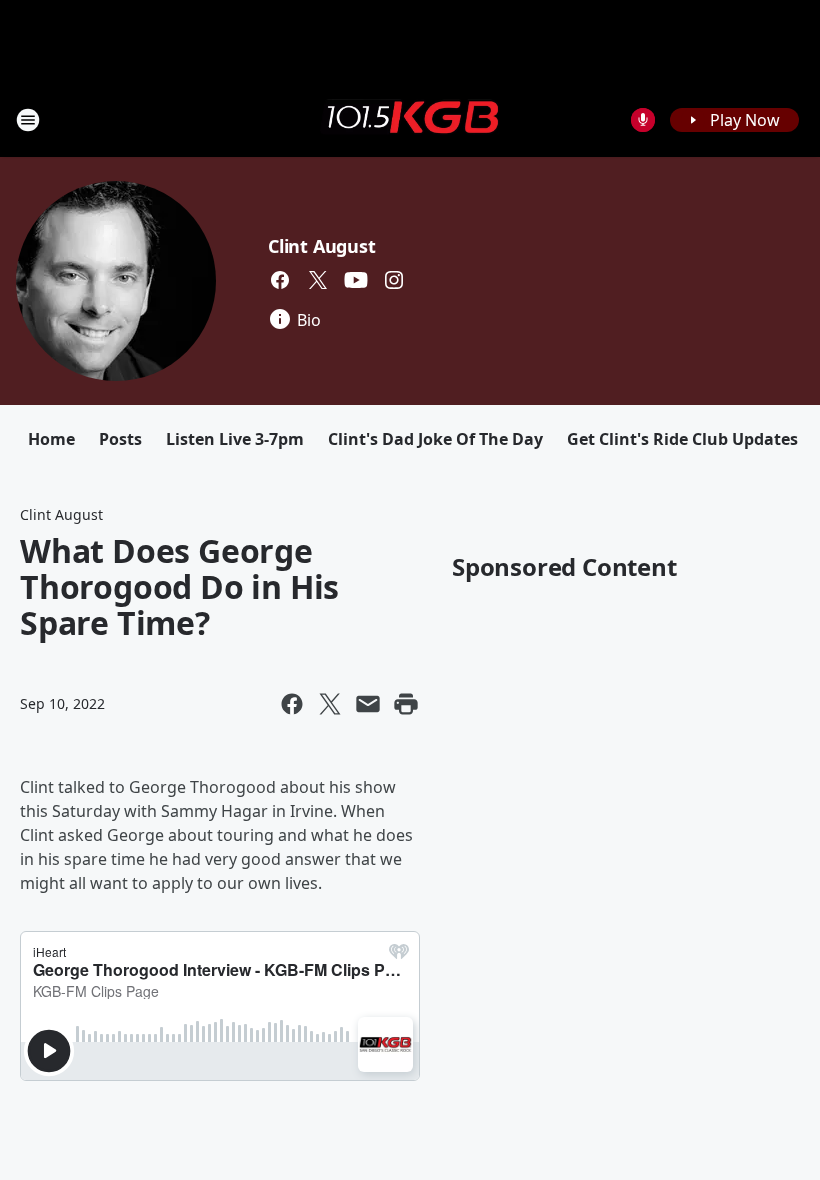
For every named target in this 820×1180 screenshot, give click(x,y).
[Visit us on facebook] (280, 280)
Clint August (322, 246)
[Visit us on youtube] (356, 280)
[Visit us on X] (318, 280)
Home (51, 439)
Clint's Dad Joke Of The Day (435, 439)
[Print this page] (406, 704)
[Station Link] (410, 119)
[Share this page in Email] (368, 704)
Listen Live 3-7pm (235, 439)
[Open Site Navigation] (28, 120)
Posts (120, 439)
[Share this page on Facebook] (292, 704)
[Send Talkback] (643, 120)
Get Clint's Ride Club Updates (682, 439)
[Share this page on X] (330, 704)
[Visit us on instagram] (394, 280)
